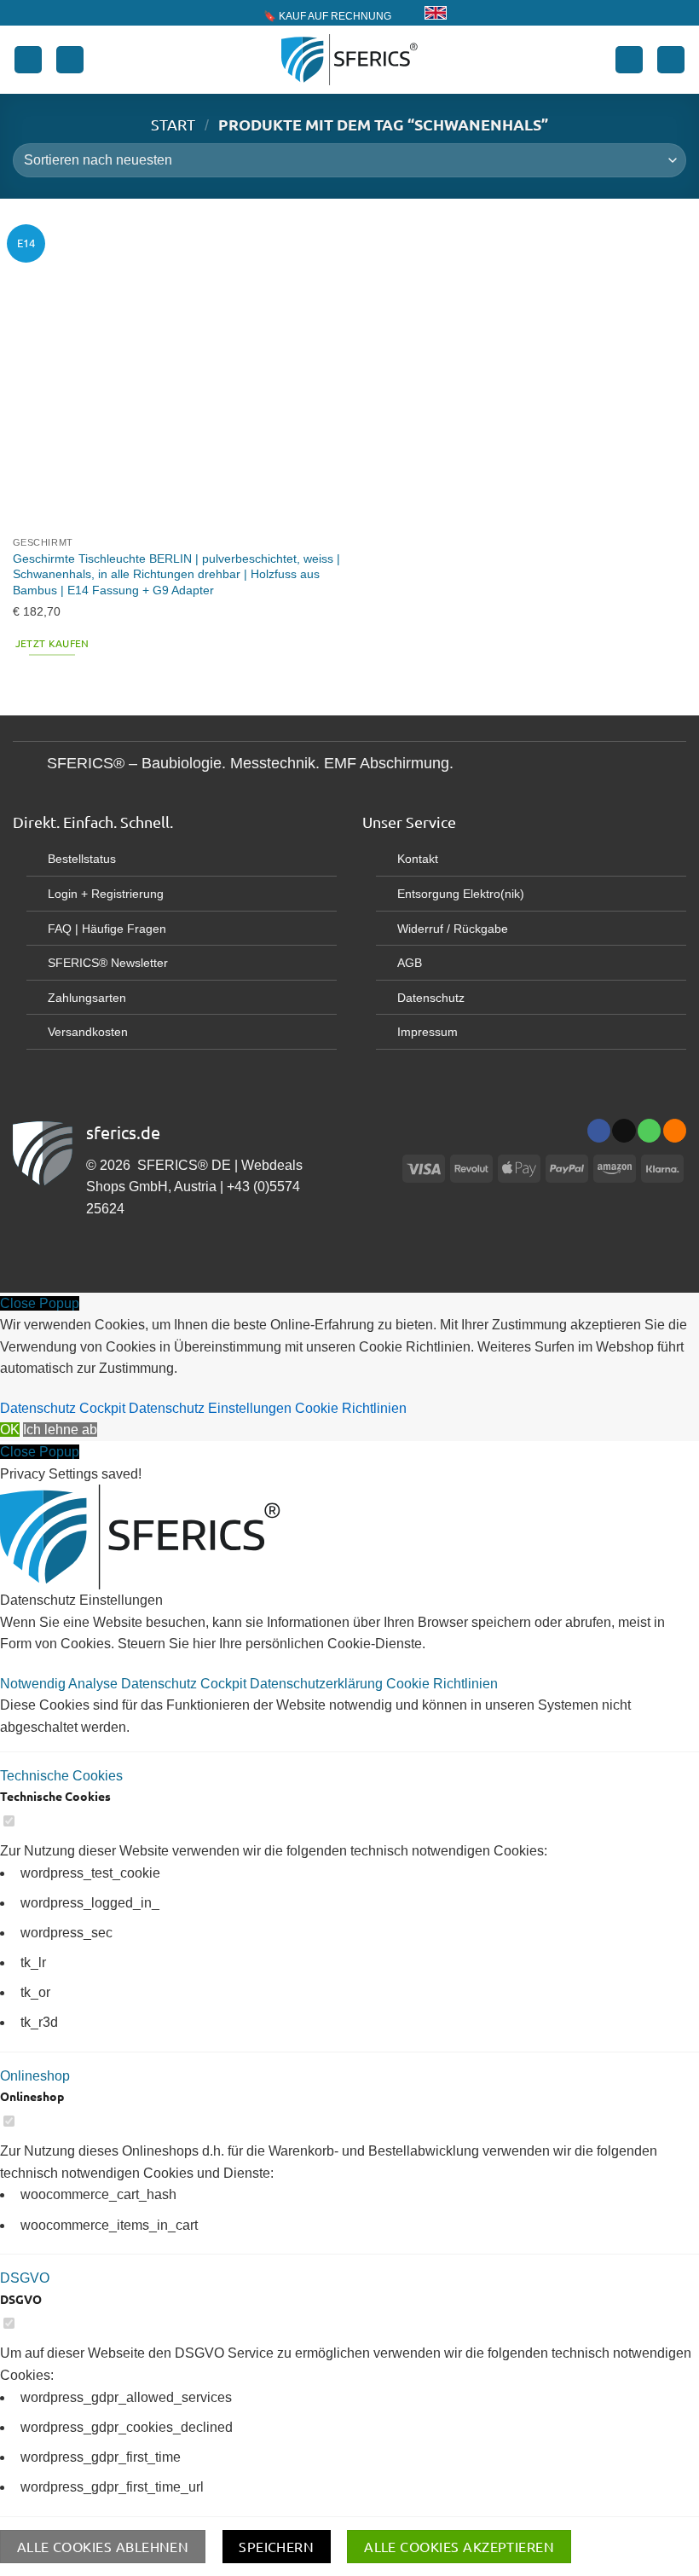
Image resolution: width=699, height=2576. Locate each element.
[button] (28, 60)
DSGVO (25, 2278)
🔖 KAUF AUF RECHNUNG (327, 16)
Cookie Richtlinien (351, 1408)
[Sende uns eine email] (624, 1131)
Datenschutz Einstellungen (210, 1408)
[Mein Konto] (629, 60)
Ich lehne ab (60, 1430)
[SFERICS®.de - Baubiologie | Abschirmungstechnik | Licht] (350, 60)
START (173, 124)
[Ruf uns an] (649, 1131)
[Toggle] (29, 765)
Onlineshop (35, 2076)
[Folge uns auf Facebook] (599, 1131)
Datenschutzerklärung (318, 1684)
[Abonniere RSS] (675, 1131)
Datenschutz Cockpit (63, 1408)
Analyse (95, 1684)
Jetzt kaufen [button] (52, 643)
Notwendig (34, 1684)
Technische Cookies (61, 1776)
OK (10, 1430)
